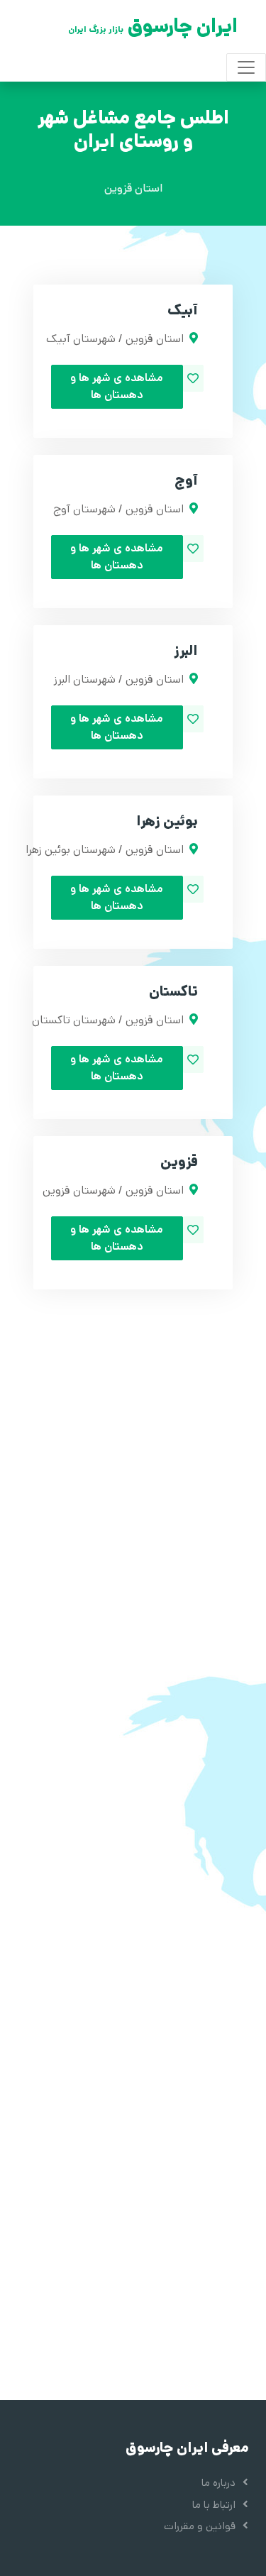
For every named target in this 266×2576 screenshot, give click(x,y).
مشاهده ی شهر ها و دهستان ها (117, 386)
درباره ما (218, 2483)
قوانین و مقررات (200, 2526)
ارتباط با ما (214, 2505)
